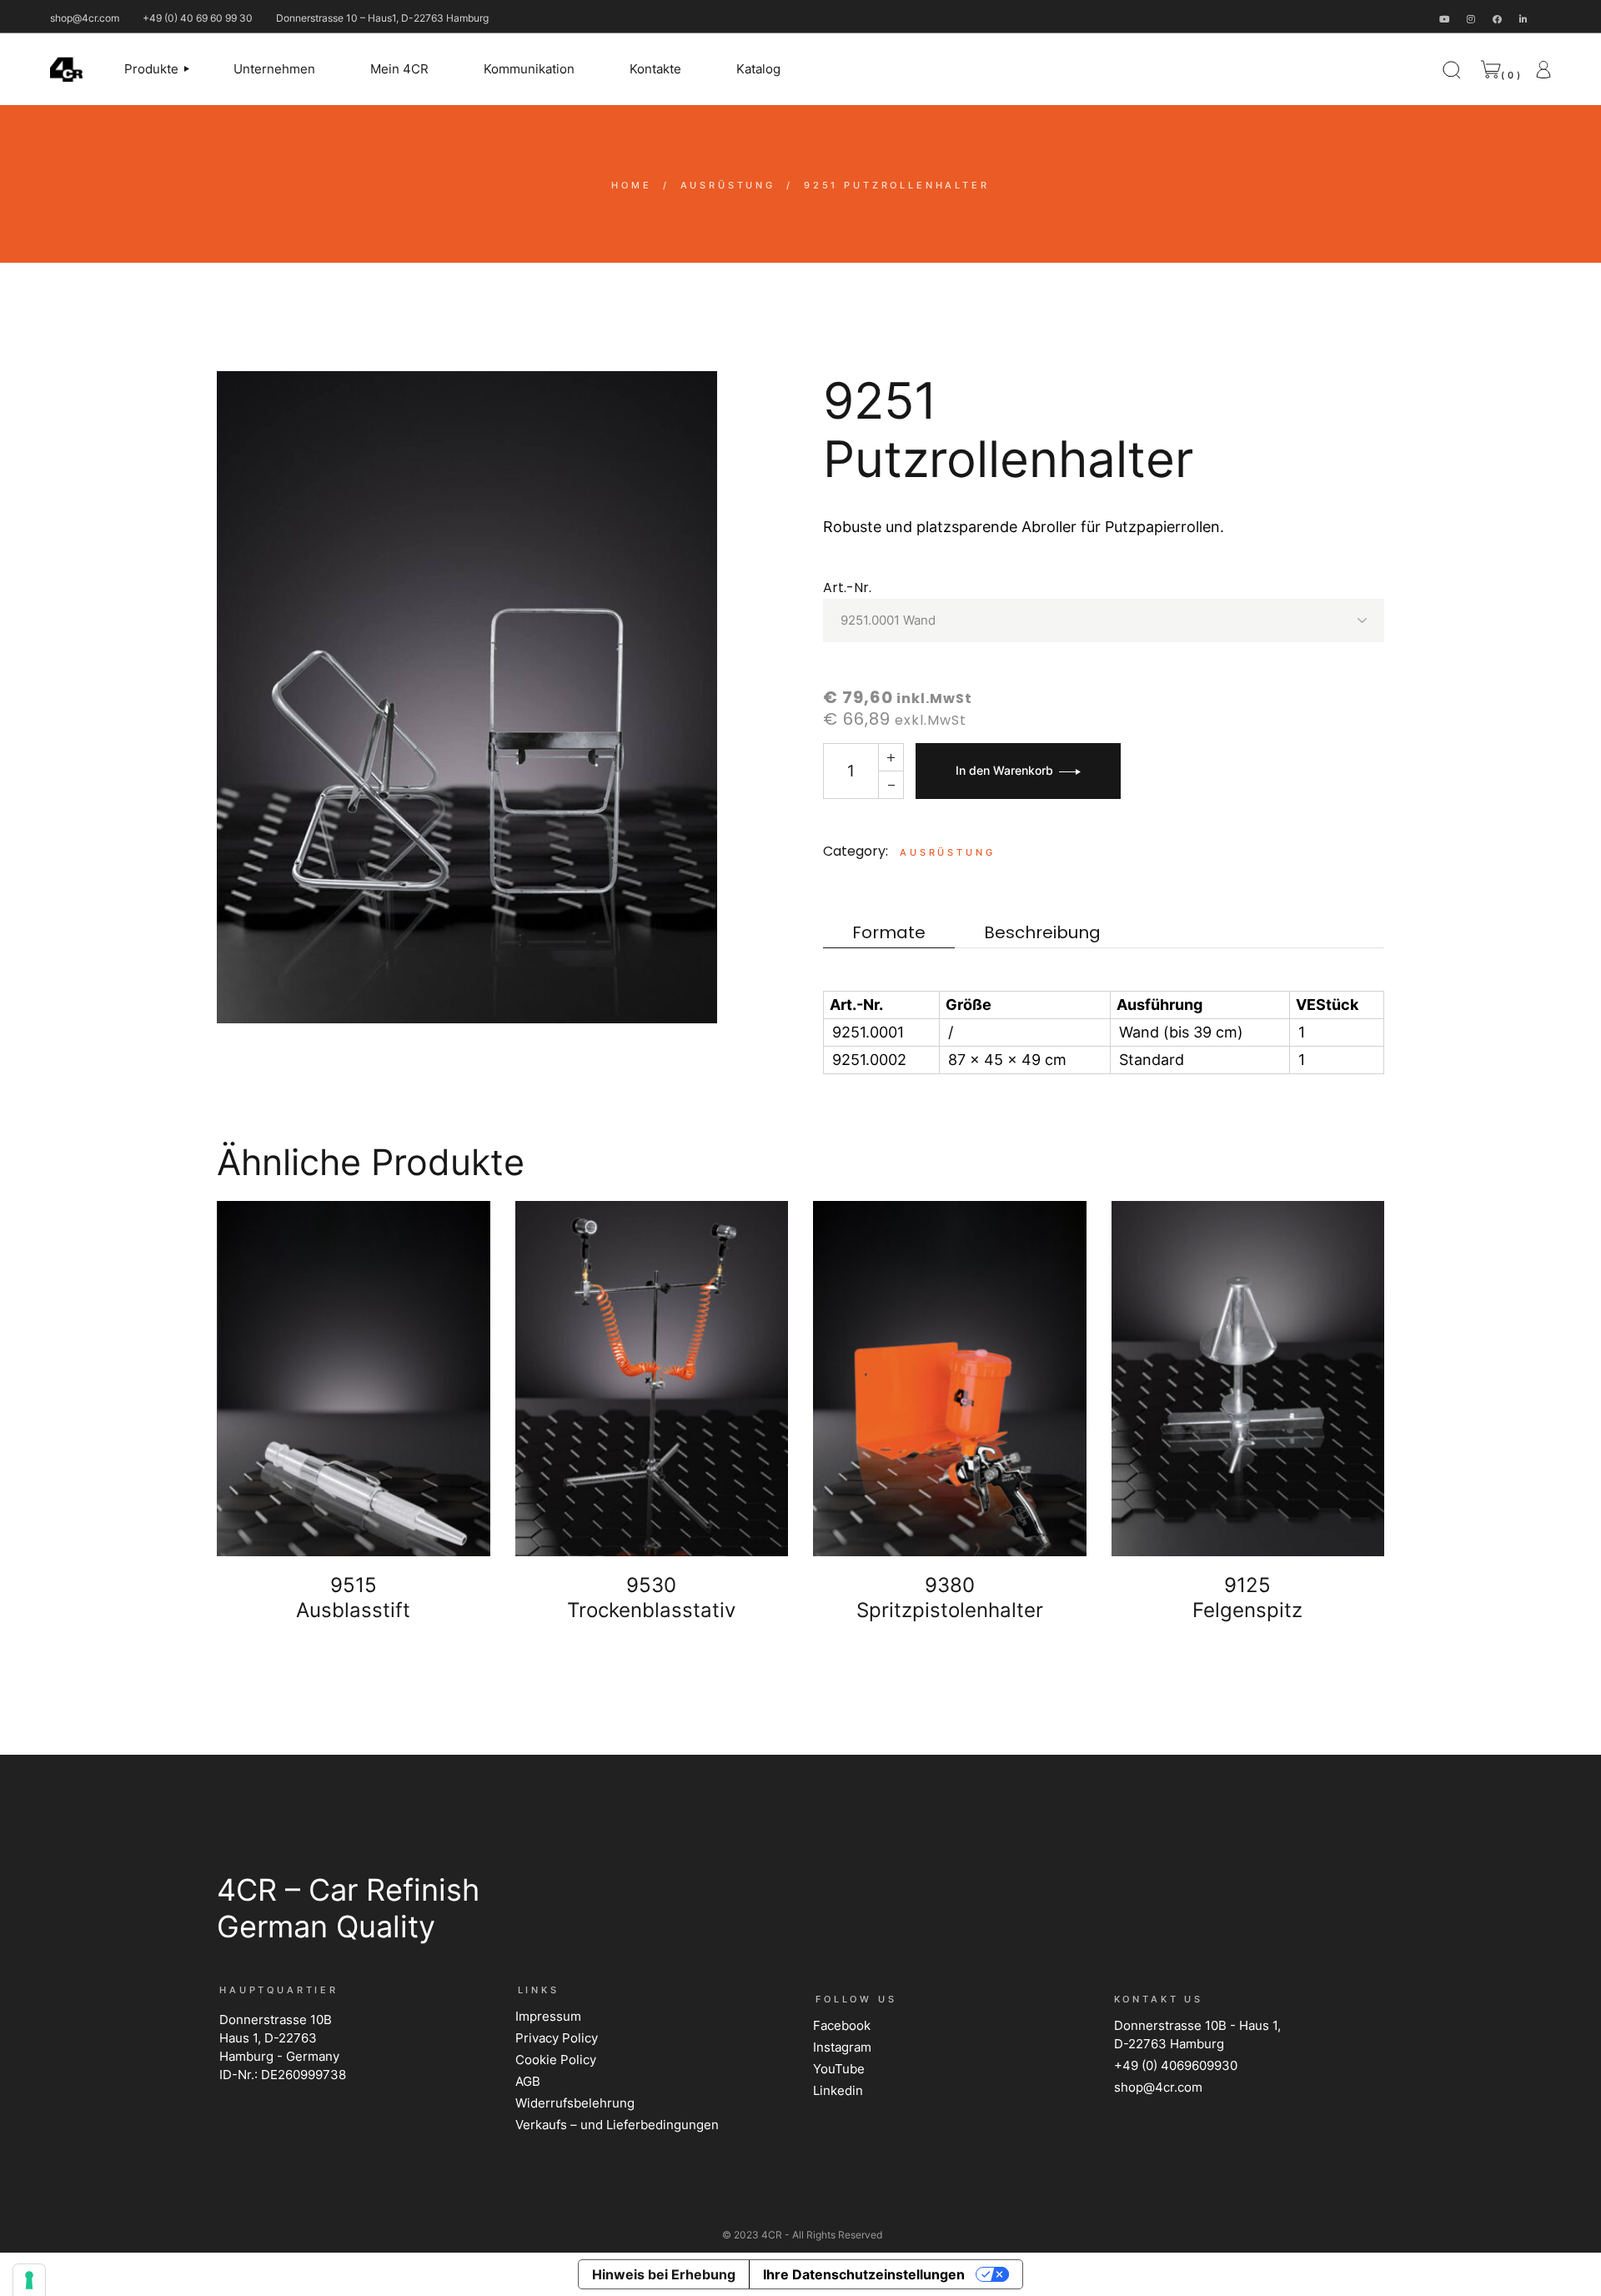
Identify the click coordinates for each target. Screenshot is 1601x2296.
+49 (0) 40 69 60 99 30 (198, 18)
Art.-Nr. (847, 588)
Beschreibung (1042, 933)
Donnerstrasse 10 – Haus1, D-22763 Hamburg (382, 18)
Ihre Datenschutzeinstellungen (864, 2274)
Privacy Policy (557, 2038)
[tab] (889, 933)
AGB (528, 2081)
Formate (889, 933)
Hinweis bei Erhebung (664, 2274)
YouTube (839, 2069)
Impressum (548, 2016)
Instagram (842, 2047)
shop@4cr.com (85, 18)
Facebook (842, 2025)
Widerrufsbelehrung (575, 2103)
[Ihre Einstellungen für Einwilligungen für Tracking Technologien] (29, 2280)
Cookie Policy (556, 2060)
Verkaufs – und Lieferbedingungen (617, 2125)
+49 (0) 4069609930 (1176, 2065)
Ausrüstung (948, 852)
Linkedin (838, 2090)
